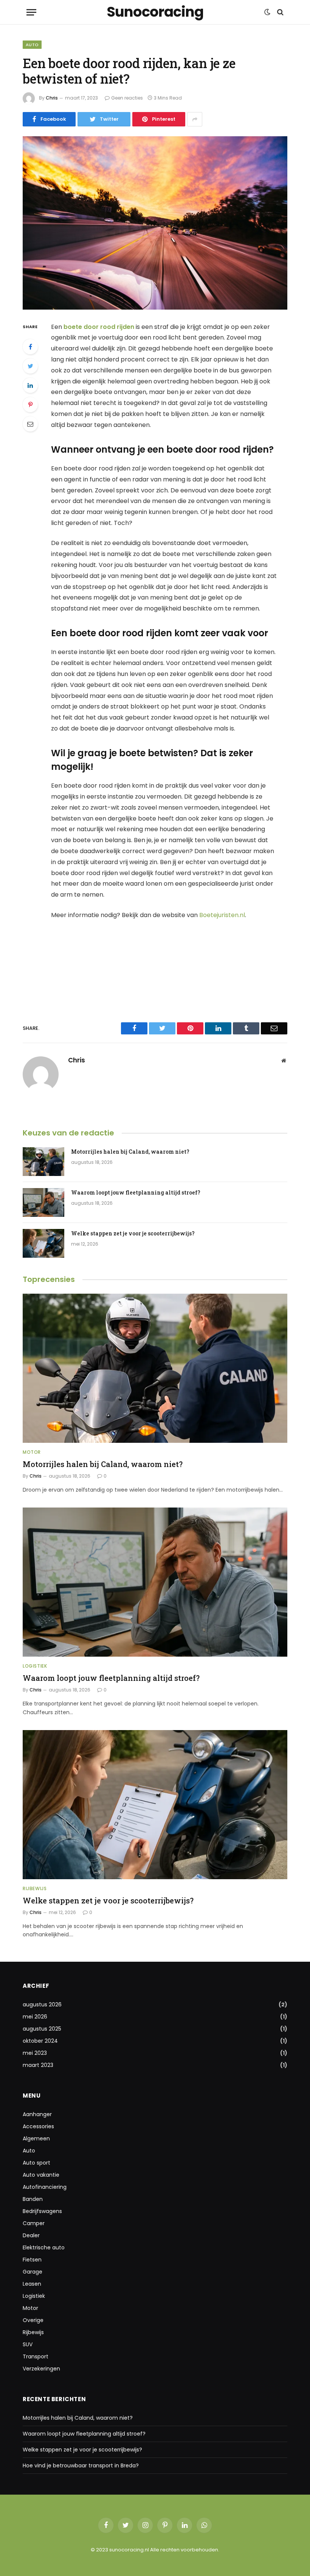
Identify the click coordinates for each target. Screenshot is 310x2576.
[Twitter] (30, 366)
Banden (33, 2199)
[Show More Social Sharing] (195, 119)
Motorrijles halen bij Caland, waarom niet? (130, 1152)
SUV (28, 2344)
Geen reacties (127, 98)
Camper (34, 2223)
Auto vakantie (41, 2175)
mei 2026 (35, 2017)
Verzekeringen (41, 2369)
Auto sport (36, 2163)
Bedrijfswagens (42, 2211)
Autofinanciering (45, 2187)
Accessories (38, 2126)
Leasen (32, 2284)
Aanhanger (37, 2114)
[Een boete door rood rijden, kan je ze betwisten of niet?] (155, 223)
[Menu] (31, 12)
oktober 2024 (40, 2041)
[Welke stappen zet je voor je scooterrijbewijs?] (43, 1243)
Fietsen (32, 2260)
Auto (32, 45)
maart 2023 (38, 2065)
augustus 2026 (42, 2004)
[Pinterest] (30, 405)
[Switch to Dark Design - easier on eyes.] (267, 12)
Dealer (31, 2235)
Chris (52, 98)
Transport (36, 2356)
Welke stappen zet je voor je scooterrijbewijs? (133, 1233)
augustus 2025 (42, 2029)
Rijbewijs (35, 1888)
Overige (33, 2320)
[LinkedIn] (30, 385)
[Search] (280, 12)
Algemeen (36, 2138)
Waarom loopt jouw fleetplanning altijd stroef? (136, 1192)
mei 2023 (35, 2053)
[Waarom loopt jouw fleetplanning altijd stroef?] (43, 1202)
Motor (32, 1452)
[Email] (30, 424)
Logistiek (35, 1666)
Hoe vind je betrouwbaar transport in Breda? (81, 2465)
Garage (33, 2272)
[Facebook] (30, 347)
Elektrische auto (44, 2247)
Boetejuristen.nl (222, 915)
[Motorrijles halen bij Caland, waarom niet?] (43, 1162)
